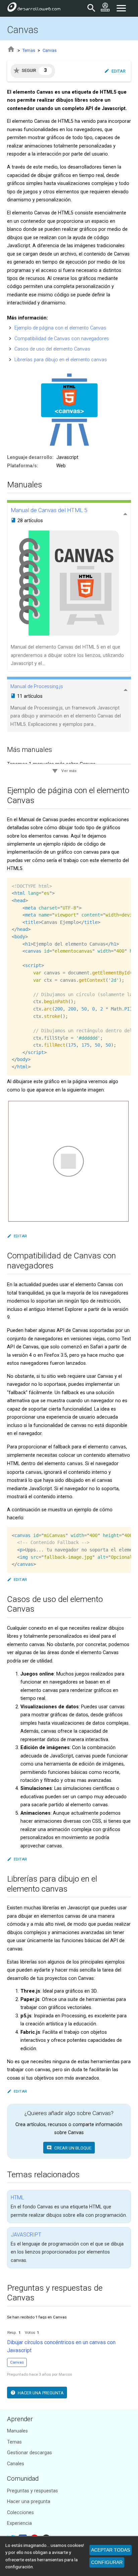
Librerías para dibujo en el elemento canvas (61, 360)
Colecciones (20, 2513)
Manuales (17, 2431)
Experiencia (19, 2523)
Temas (29, 50)
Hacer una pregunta (29, 2502)
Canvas (50, 50)
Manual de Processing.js (37, 687)
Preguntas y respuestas (32, 2491)
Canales (16, 2464)
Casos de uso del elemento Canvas (52, 349)
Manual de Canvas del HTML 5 (49, 510)
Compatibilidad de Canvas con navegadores (62, 339)
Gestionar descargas (29, 2453)
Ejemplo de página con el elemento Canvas (60, 328)
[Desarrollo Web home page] (34, 8)
